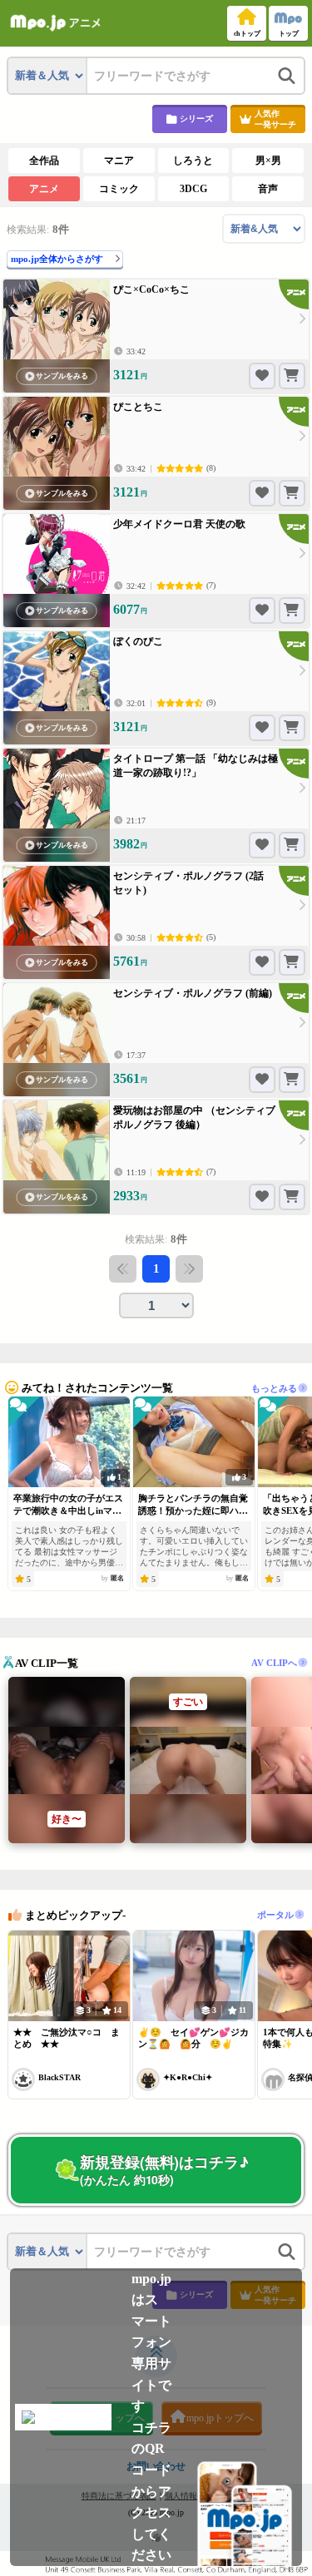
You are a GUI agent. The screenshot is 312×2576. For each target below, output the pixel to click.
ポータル (275, 1915)
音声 (268, 189)
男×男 (268, 161)
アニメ (44, 189)
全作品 (44, 161)
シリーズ (196, 119)
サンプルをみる (62, 376)
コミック (119, 189)
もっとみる (274, 1387)
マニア (119, 161)
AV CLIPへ (274, 1662)
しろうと (193, 161)
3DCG (193, 189)
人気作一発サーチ (275, 119)
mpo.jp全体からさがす (57, 259)
